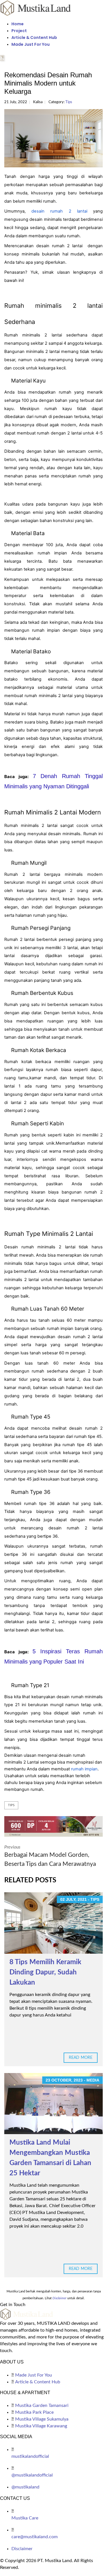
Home (18, 24)
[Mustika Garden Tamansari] (53, 1826)
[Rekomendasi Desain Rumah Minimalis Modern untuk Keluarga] (53, 138)
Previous (50, 1856)
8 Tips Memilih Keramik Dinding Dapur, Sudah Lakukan (45, 1972)
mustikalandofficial (30, 2456)
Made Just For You (31, 44)
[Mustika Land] (36, 8)
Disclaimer (22, 2549)
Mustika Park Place (34, 2412)
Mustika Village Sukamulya (42, 2419)
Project (19, 31)
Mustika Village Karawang (41, 2426)
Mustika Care (25, 2518)
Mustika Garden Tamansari (42, 2405)
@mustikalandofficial (32, 2475)
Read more (81, 2058)
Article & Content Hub (34, 38)
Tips (69, 102)
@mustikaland (25, 2487)
